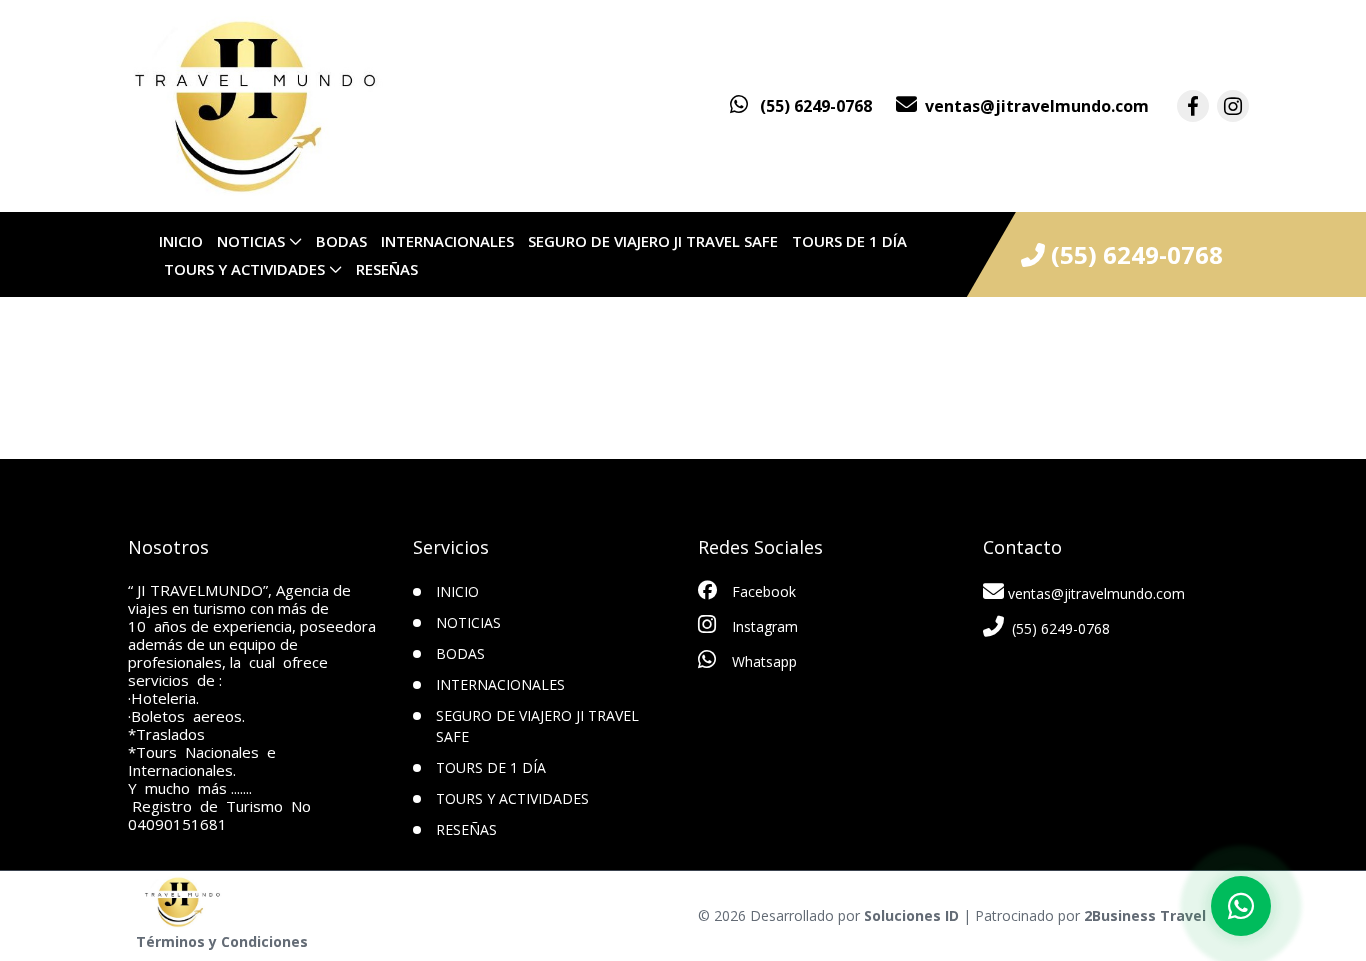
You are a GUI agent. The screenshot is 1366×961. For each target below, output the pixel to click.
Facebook (762, 591)
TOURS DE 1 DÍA (849, 241)
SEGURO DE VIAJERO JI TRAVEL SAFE (653, 241)
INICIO (181, 241)
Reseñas (387, 269)
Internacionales (447, 241)
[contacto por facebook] (1193, 106)
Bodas (341, 241)
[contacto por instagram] (1233, 106)
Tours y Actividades (244, 269)
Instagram (763, 626)
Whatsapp (762, 661)
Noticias (251, 241)
